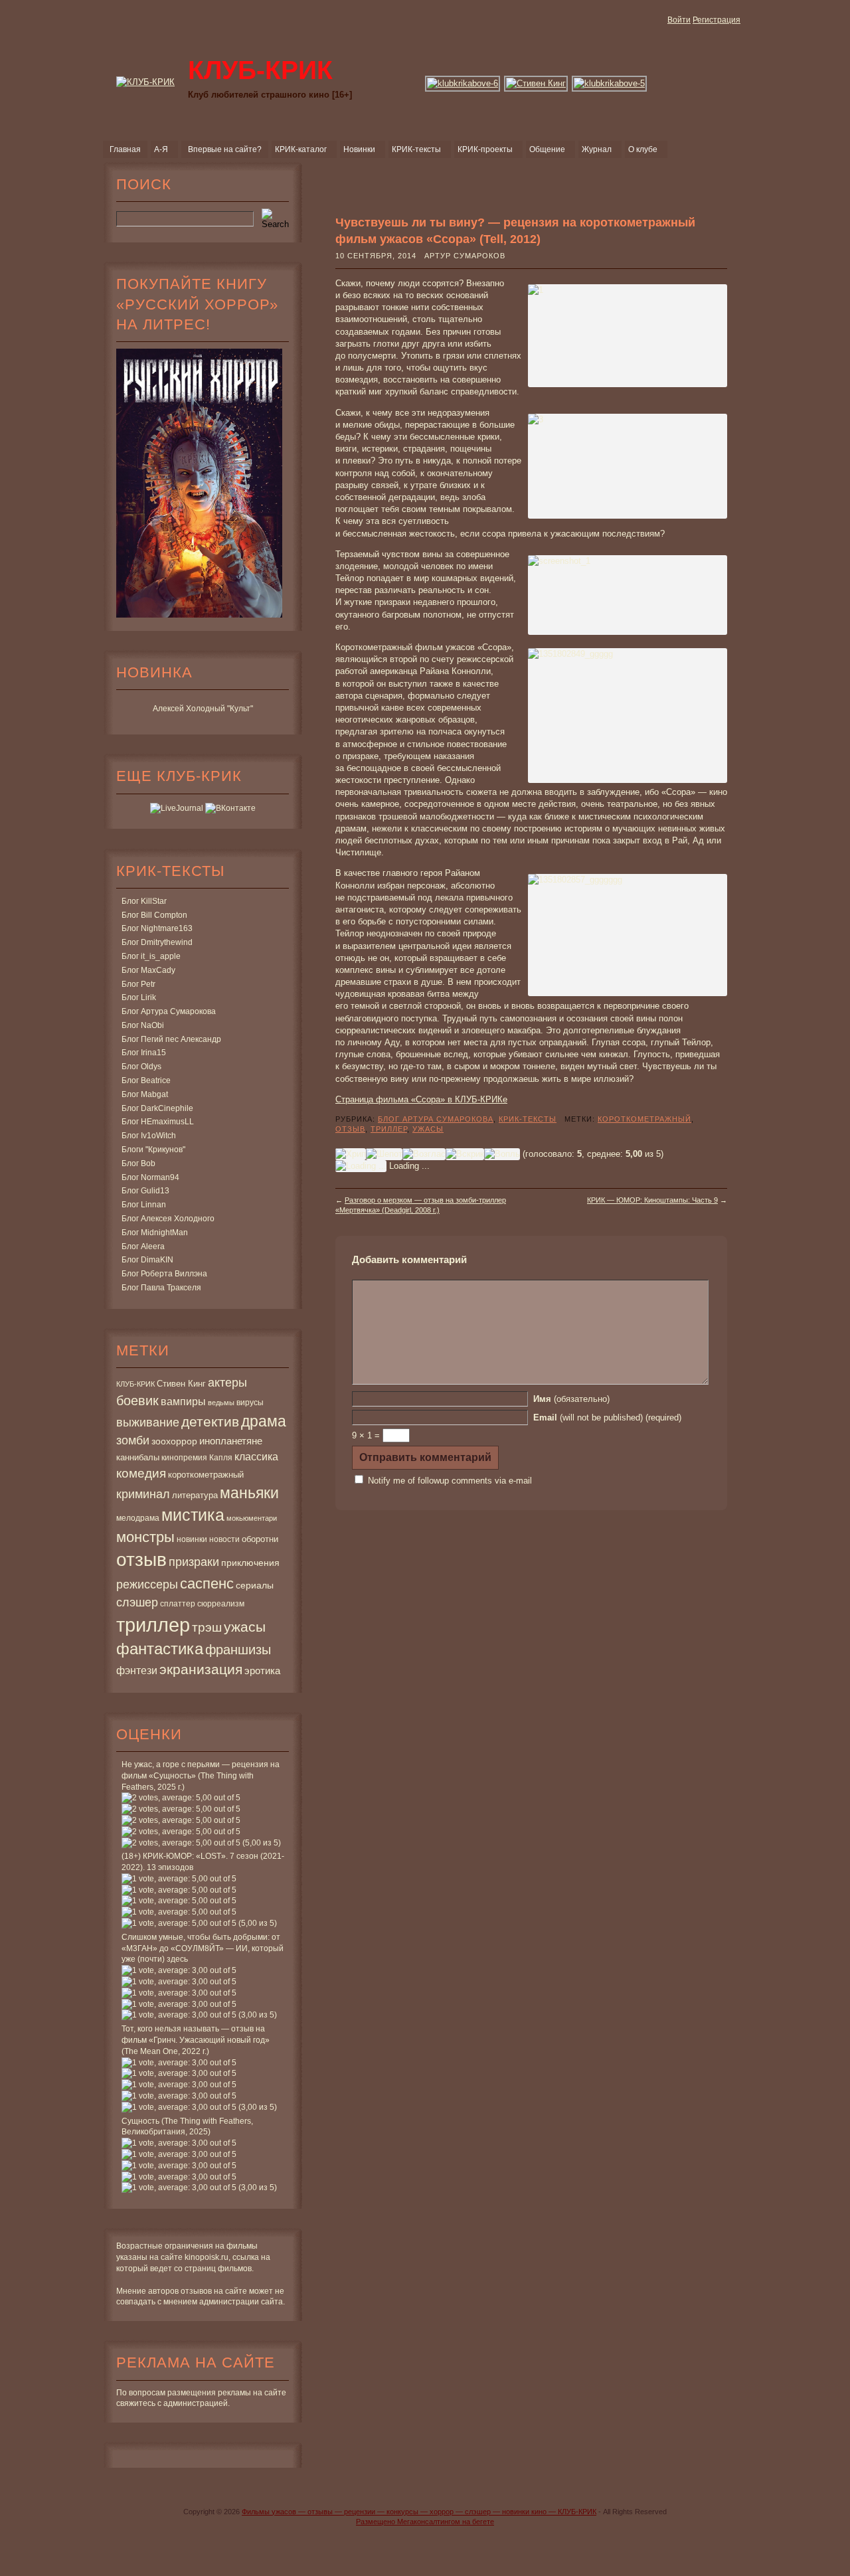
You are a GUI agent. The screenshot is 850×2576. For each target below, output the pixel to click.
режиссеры (147, 1584)
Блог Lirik (139, 997)
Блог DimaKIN (147, 1260)
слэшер (137, 1602)
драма (264, 1421)
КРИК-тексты (528, 1119)
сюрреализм (221, 1604)
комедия (141, 1473)
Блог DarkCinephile (157, 1108)
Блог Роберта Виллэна (164, 1274)
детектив (210, 1421)
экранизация (201, 1669)
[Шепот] (384, 1154)
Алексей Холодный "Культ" (203, 709)
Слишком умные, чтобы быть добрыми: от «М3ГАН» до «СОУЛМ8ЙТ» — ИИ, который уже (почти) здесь (203, 1948)
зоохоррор (174, 1441)
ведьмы (221, 1403)
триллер (153, 1625)
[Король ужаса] (537, 83)
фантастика (160, 1649)
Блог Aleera (143, 1246)
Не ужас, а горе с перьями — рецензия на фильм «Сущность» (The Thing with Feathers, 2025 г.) (201, 1776)
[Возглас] (424, 1154)
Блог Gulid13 (145, 1191)
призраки (194, 1562)
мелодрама (138, 1518)
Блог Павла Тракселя (161, 1288)
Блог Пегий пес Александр (171, 1039)
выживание (148, 1422)
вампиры (183, 1401)
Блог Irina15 (144, 1053)
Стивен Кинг (181, 1384)
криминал (143, 1494)
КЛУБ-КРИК (135, 1384)
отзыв (141, 1560)
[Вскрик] (465, 1154)
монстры (145, 1537)
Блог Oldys (141, 1067)
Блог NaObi (143, 1025)
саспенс (207, 1584)
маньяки (249, 1493)
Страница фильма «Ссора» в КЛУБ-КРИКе (421, 1099)
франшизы (238, 1650)
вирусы (250, 1403)
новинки (192, 1539)
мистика (193, 1515)
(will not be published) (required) (607, 1417)
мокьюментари (252, 1518)
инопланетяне (231, 1441)
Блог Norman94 (150, 1177)
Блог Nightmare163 (157, 928)
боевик (137, 1401)
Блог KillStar (144, 901)
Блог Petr (138, 984)
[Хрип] (351, 1154)
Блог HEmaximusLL (158, 1122)
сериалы (255, 1585)
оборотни (260, 1539)
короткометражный (206, 1475)
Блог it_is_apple (151, 956)
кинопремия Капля (197, 1458)
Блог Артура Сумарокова (169, 1011)
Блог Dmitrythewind (157, 942)
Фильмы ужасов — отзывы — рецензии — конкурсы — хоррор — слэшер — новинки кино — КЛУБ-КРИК (419, 2512)
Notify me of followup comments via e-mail (450, 1481)
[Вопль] (502, 1154)
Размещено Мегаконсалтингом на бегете (425, 2522)
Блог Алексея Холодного (168, 1219)
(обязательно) (571, 1399)
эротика (262, 1671)
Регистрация (717, 20)
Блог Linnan (144, 1205)
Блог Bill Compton (154, 915)
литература (195, 1495)
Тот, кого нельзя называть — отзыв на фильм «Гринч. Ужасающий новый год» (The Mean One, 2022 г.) (196, 2040)
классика (256, 1456)
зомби (133, 1440)
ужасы (245, 1627)
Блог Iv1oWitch (149, 1136)
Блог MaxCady (148, 970)
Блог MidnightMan (155, 1233)
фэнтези (137, 1670)
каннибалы (138, 1457)
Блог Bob (138, 1163)
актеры (227, 1383)
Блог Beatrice (146, 1080)
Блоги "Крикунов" (153, 1150)
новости (224, 1539)
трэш (207, 1627)
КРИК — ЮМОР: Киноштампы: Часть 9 (652, 1200)
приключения (250, 1563)
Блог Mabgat (145, 1094)
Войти (679, 20)
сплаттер (178, 1604)
